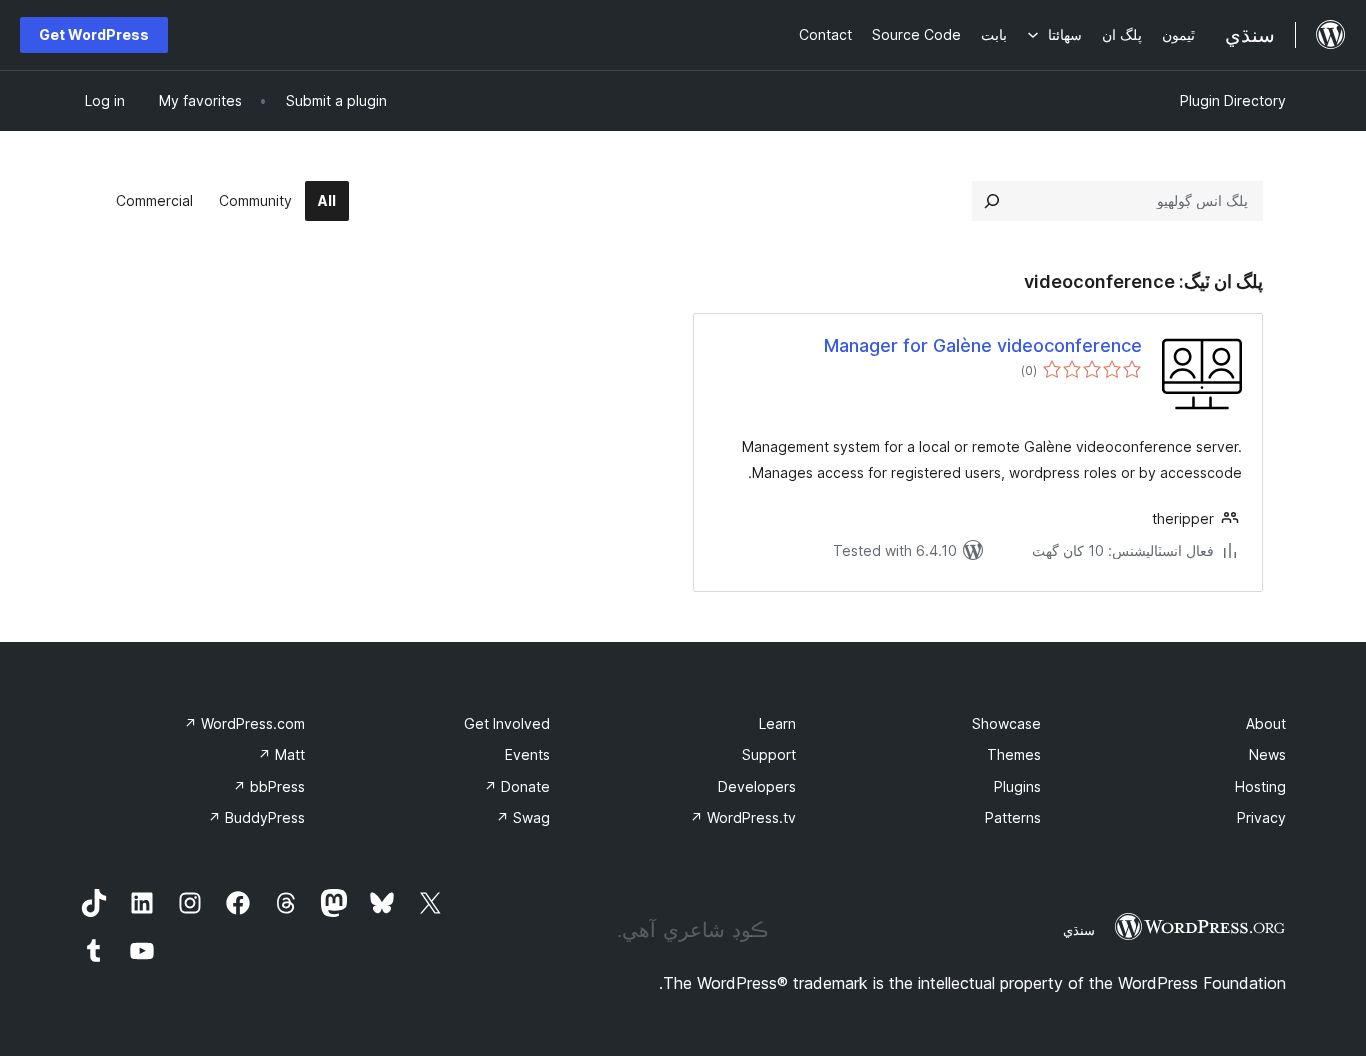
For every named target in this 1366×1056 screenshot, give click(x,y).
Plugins (1017, 786)
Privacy (1261, 817)
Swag (523, 817)
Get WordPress (94, 34)
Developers (757, 786)
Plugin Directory (1233, 100)
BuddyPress (256, 817)
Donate (517, 786)
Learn (777, 723)
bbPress (269, 786)
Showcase (1006, 723)
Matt (281, 754)
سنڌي (1079, 930)
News (1267, 754)
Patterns (1013, 817)
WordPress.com (244, 723)
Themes (1014, 754)
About (1266, 723)
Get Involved (507, 723)
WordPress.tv (743, 817)
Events (527, 754)
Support (769, 754)
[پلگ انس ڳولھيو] (992, 201)
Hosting (1260, 786)
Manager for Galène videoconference (983, 345)
